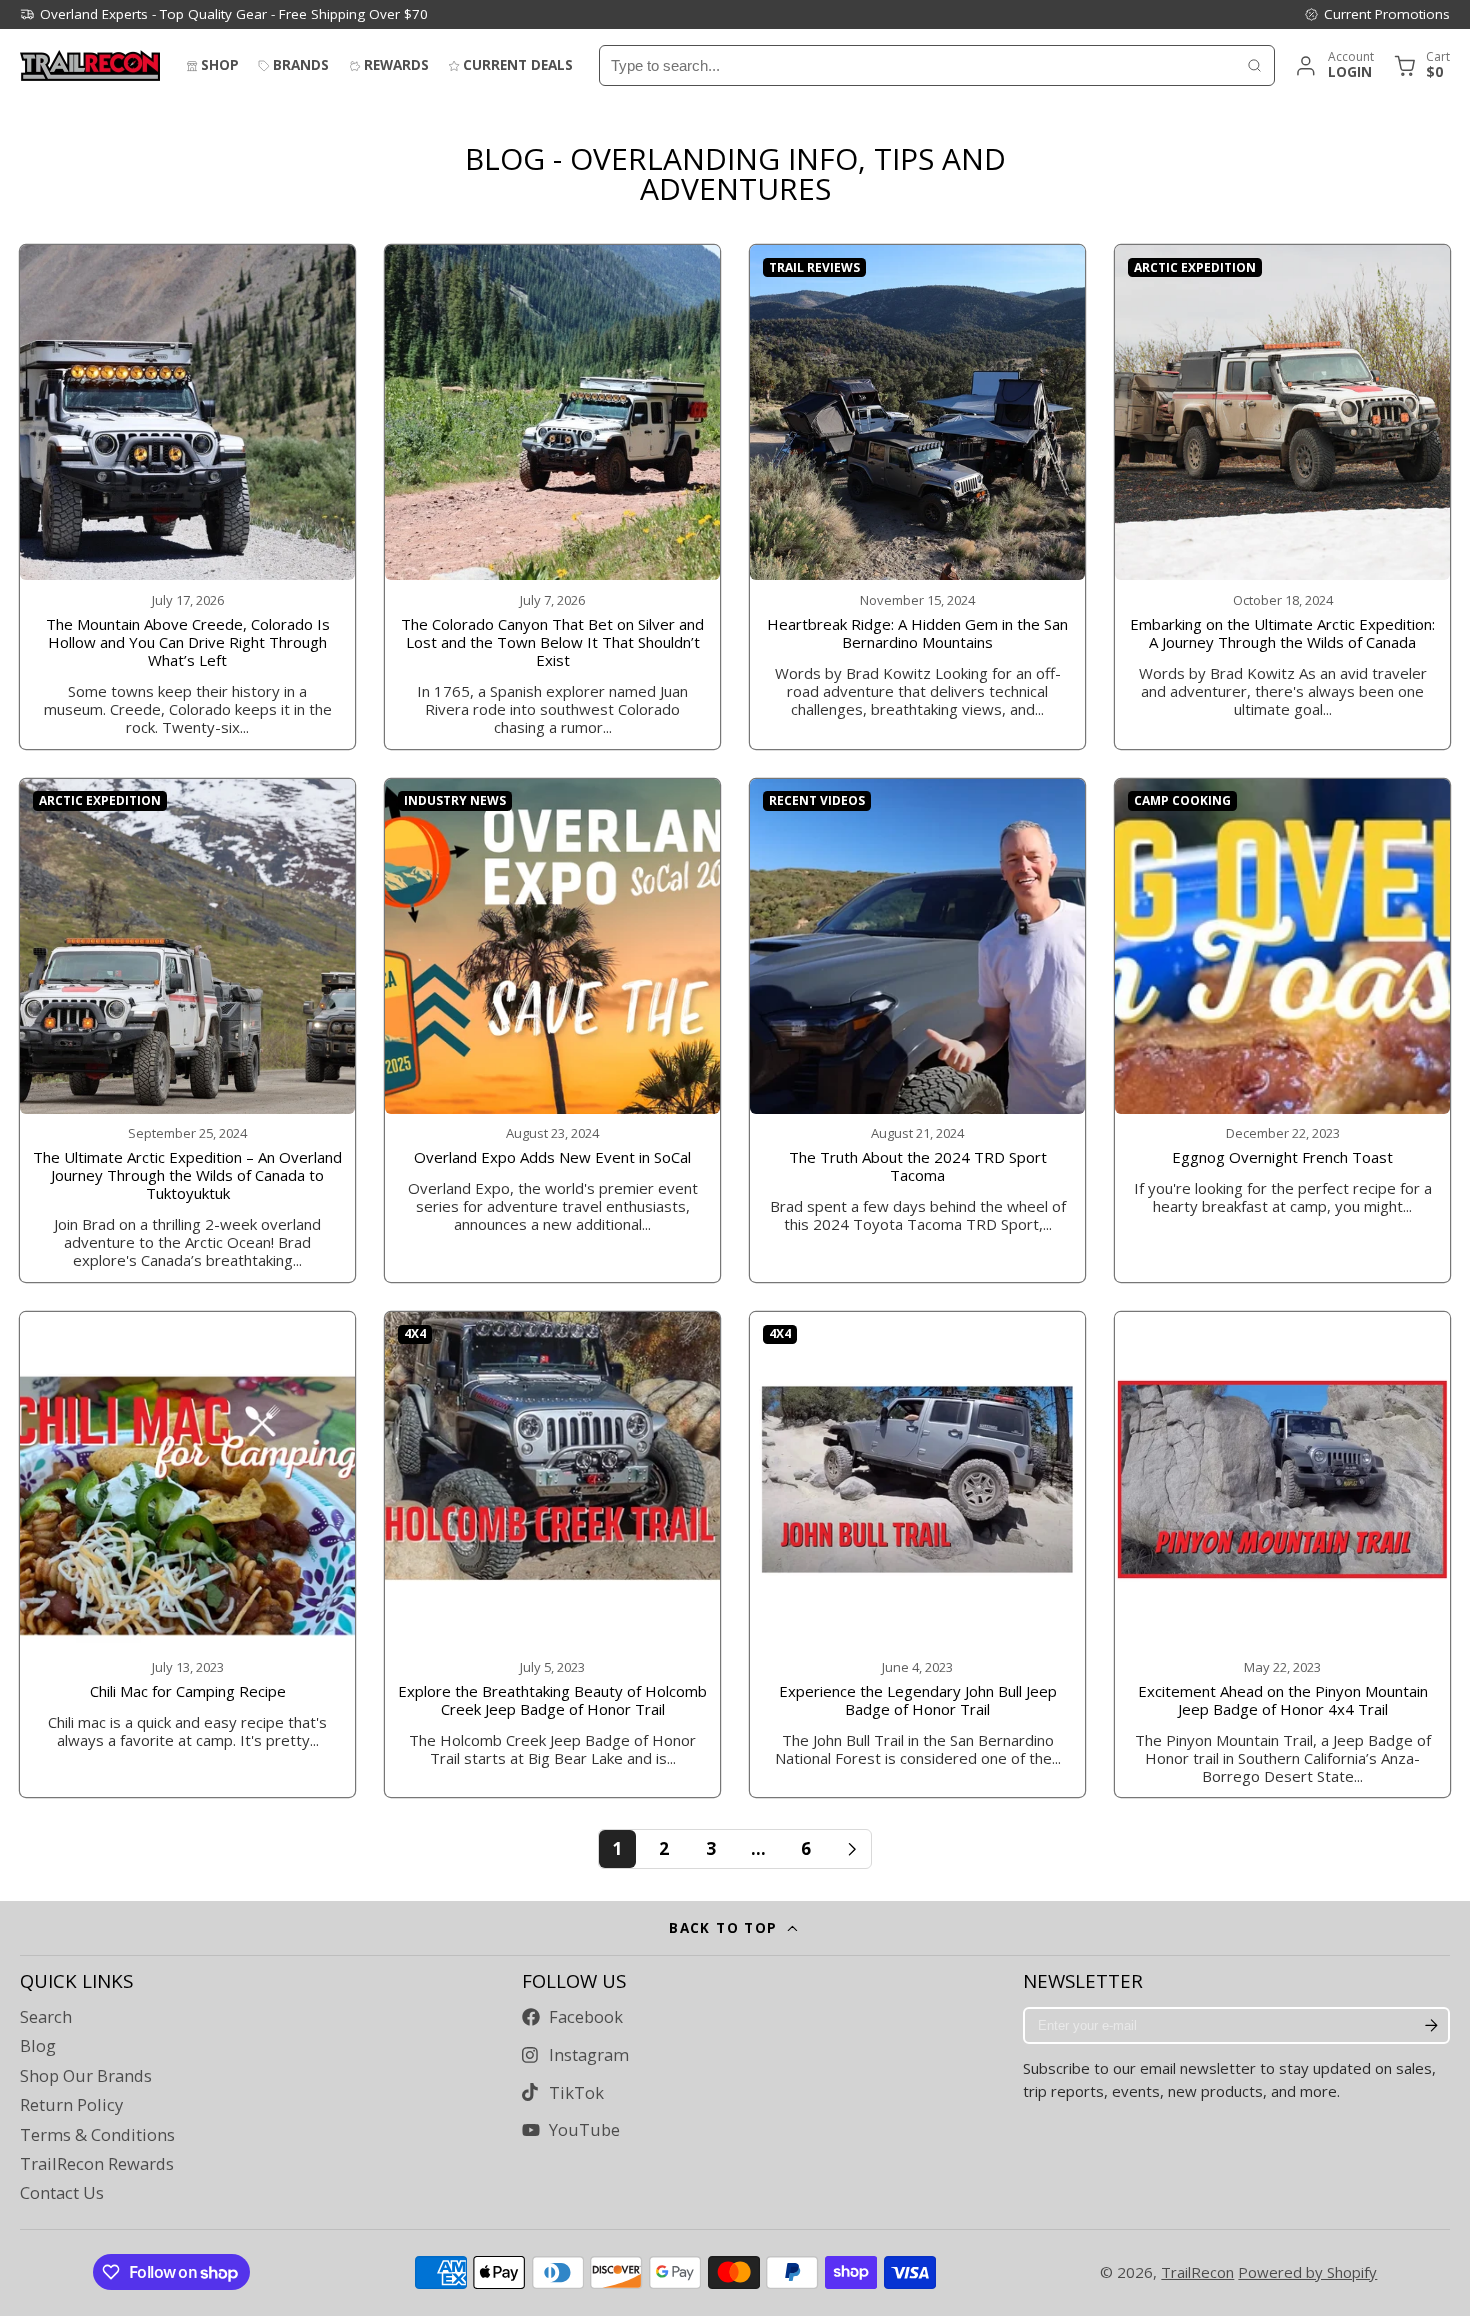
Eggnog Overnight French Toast (1282, 1030)
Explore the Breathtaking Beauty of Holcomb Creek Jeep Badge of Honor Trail (552, 1554)
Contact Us (62, 2193)
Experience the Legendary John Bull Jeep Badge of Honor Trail (917, 1554)
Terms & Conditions (97, 2135)
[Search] (1254, 65)
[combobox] (917, 65)
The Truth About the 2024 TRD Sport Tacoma (917, 1030)
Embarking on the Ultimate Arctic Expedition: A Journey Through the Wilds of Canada (1282, 496)
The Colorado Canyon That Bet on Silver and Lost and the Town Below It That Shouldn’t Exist (552, 496)
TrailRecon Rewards (97, 2164)
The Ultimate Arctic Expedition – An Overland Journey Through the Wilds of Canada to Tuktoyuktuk (187, 1030)
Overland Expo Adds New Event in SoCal (552, 1030)
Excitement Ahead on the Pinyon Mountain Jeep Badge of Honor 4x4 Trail (1282, 1554)
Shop (220, 65)
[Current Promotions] (1377, 14)
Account (1333, 65)
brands (301, 65)
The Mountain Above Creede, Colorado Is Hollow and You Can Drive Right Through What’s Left (187, 496)
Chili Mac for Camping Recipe (187, 1554)
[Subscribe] (1431, 2026)
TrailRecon (1197, 2272)
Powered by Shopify (1307, 2272)
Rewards (396, 65)
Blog (38, 2046)
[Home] (90, 65)
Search (46, 2017)
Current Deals (518, 65)
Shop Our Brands (86, 2076)
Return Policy (71, 2105)
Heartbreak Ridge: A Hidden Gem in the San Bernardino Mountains (917, 496)
